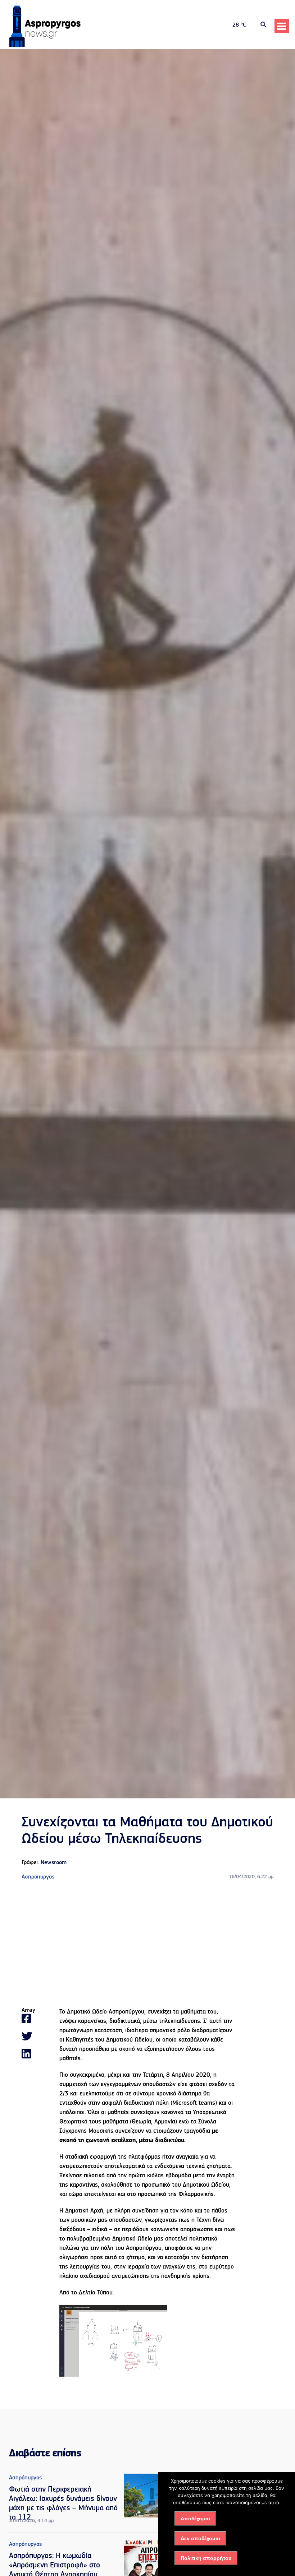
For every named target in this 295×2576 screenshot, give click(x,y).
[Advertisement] (147, 1944)
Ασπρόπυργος (38, 1877)
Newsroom (54, 1863)
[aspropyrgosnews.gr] (45, 46)
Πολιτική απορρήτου (206, 2558)
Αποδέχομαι (195, 2519)
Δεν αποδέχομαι (200, 2538)
